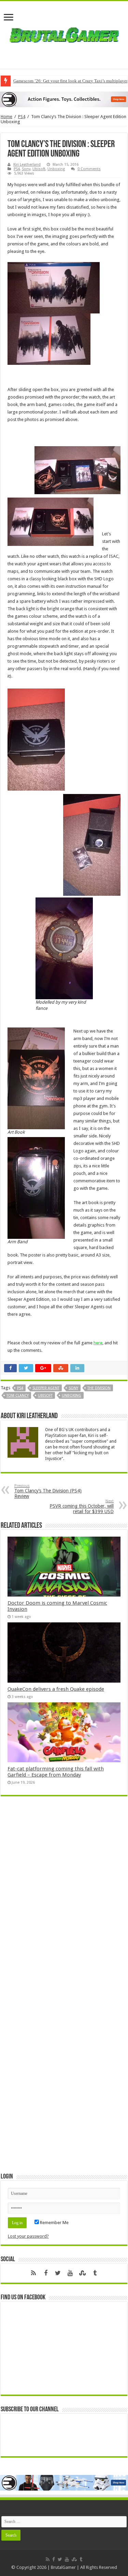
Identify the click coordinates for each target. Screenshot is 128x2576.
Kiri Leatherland (27, 165)
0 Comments (89, 169)
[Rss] (33, 2273)
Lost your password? (28, 2236)
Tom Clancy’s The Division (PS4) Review (48, 1491)
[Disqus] (64, 1900)
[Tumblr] (95, 2273)
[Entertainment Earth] (64, 99)
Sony (26, 169)
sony (73, 1388)
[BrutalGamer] (64, 34)
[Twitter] (58, 2273)
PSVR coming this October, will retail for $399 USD (82, 1506)
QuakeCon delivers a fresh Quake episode (56, 1689)
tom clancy (18, 1396)
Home (6, 117)
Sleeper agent (46, 1388)
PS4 (22, 117)
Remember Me (54, 2223)
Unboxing (56, 169)
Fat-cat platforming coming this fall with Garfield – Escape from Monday (56, 1772)
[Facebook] (46, 2273)
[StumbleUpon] (83, 2273)
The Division (99, 1388)
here (98, 1343)
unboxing (72, 1396)
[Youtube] (70, 2273)
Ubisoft (39, 169)
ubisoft (45, 1396)
